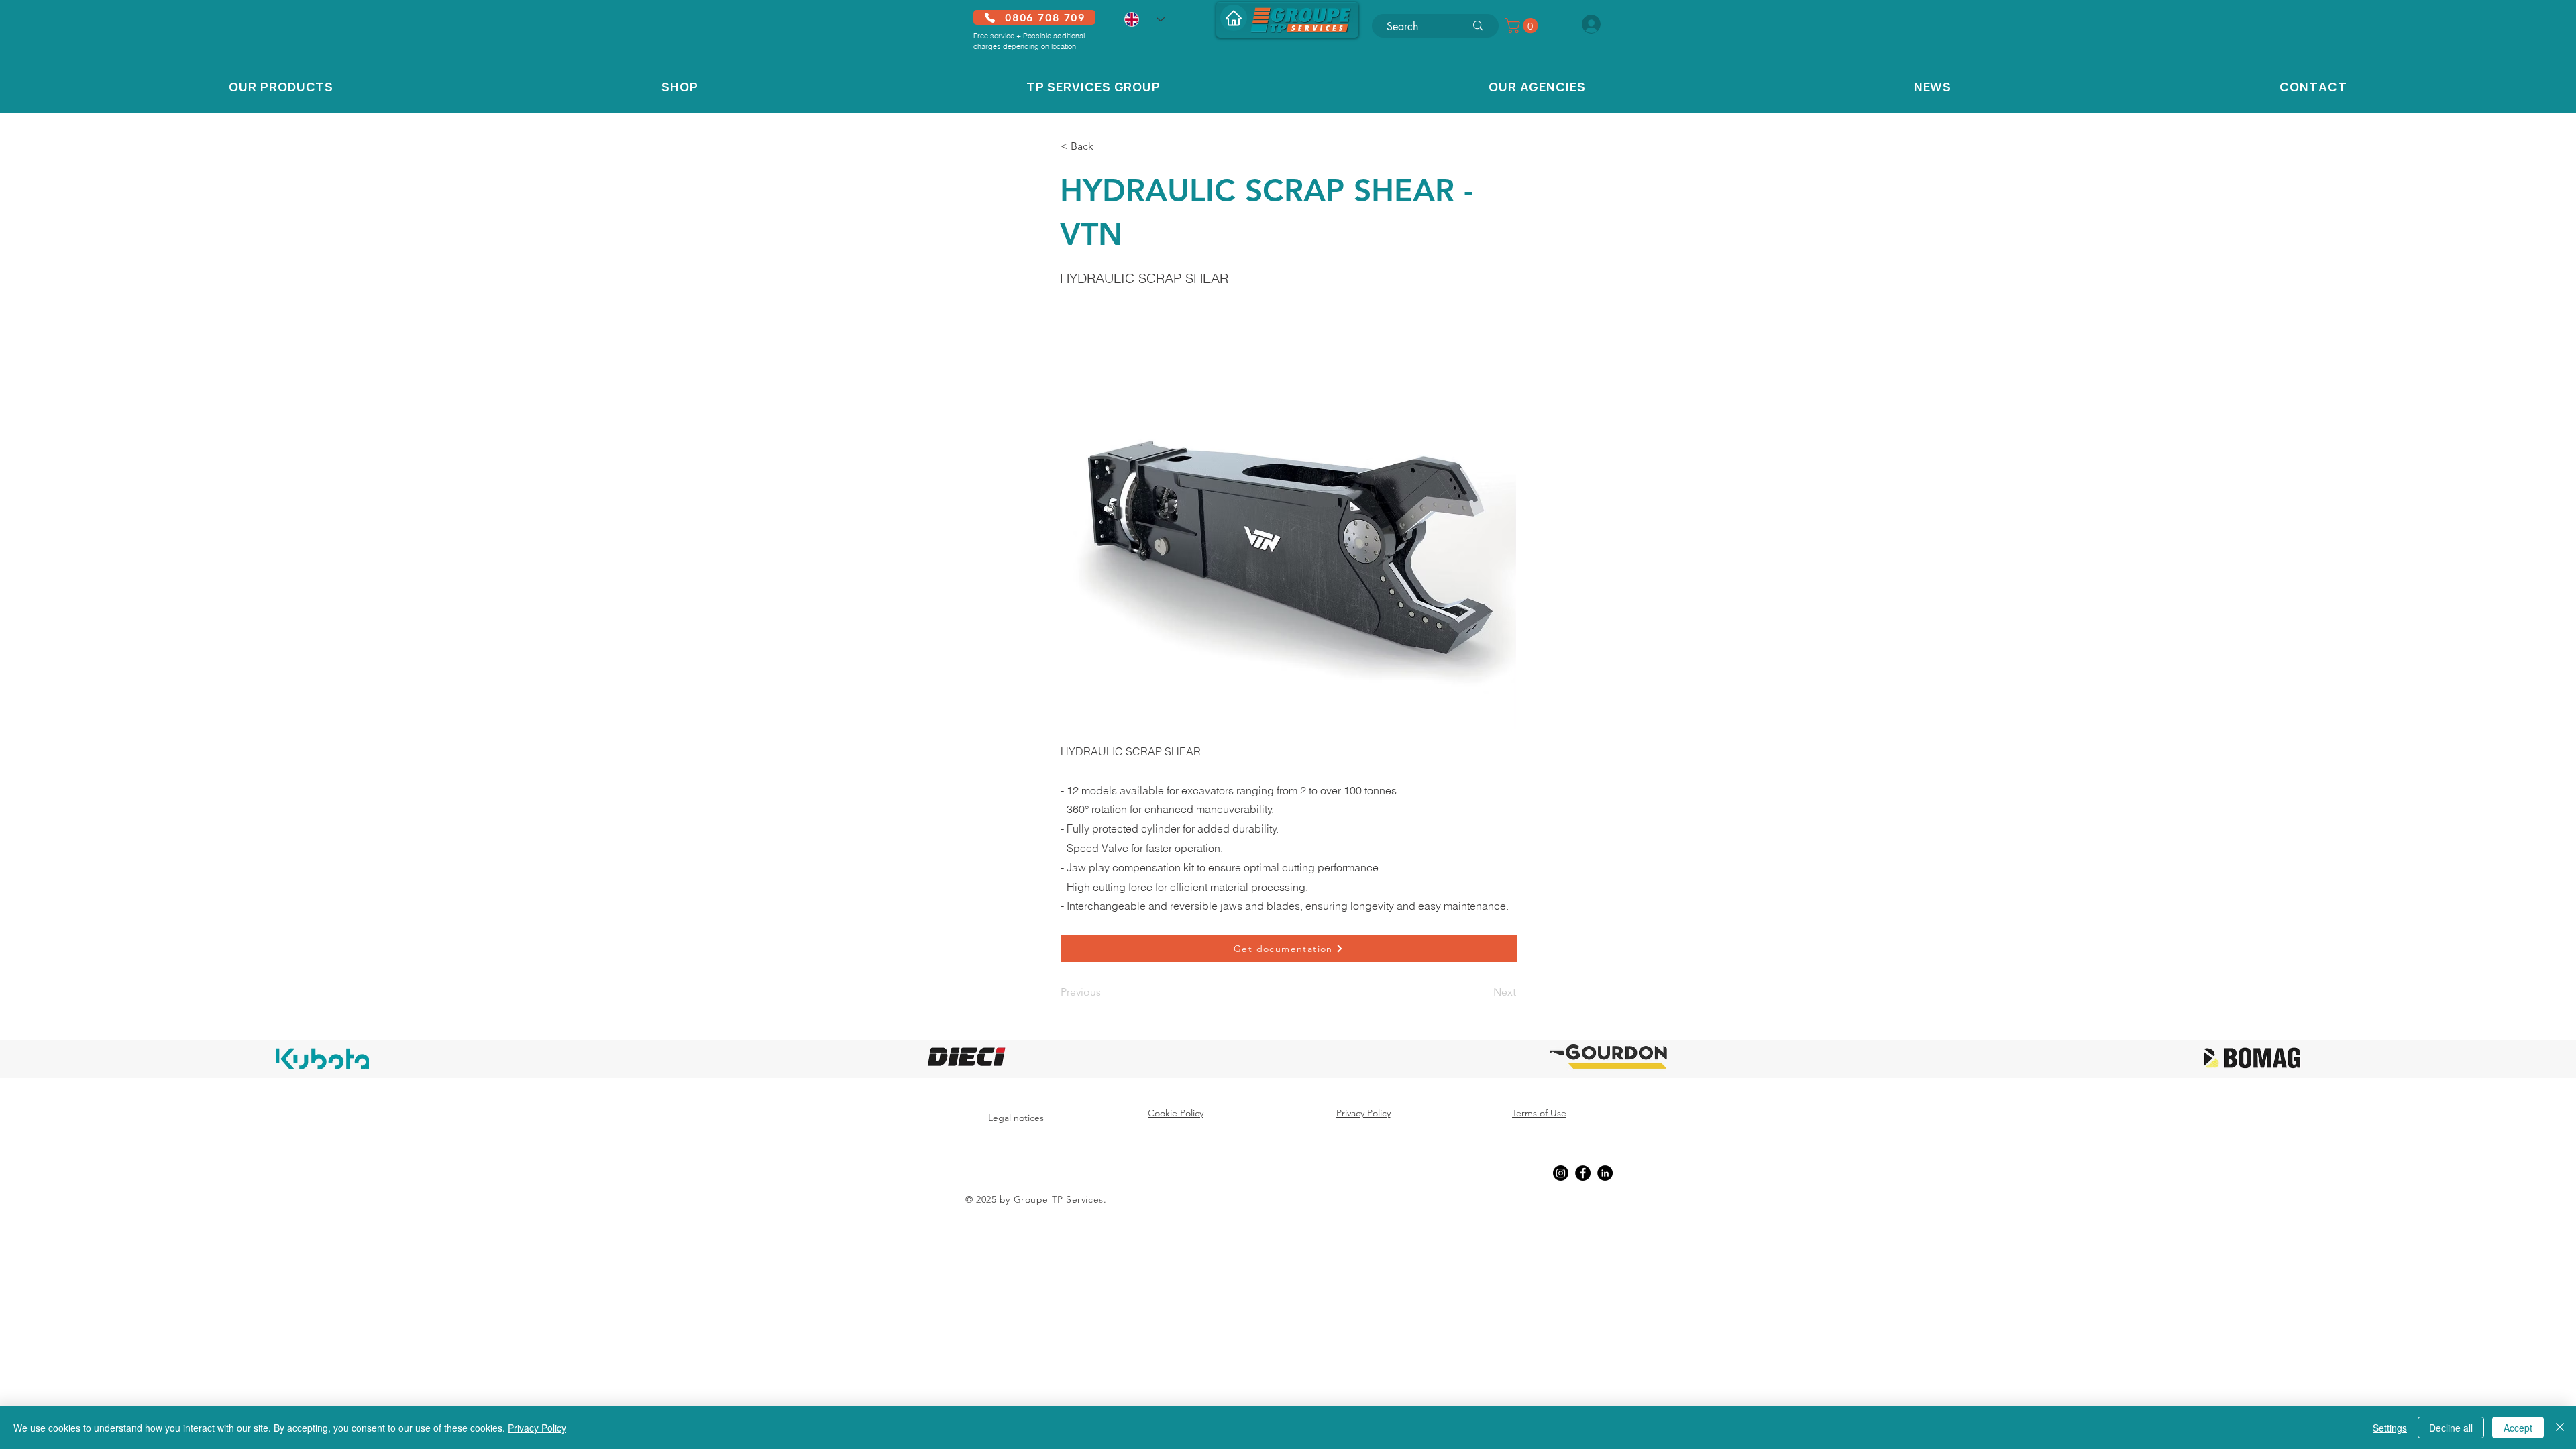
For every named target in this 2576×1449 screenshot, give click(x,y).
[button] (1523, 25)
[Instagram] (1561, 1173)
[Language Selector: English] (1144, 19)
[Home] (1234, 18)
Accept (2518, 1428)
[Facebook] (1583, 1173)
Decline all (2451, 1428)
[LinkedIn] (1605, 1173)
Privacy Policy (537, 1428)
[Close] (2560, 1428)
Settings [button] (2390, 1428)
